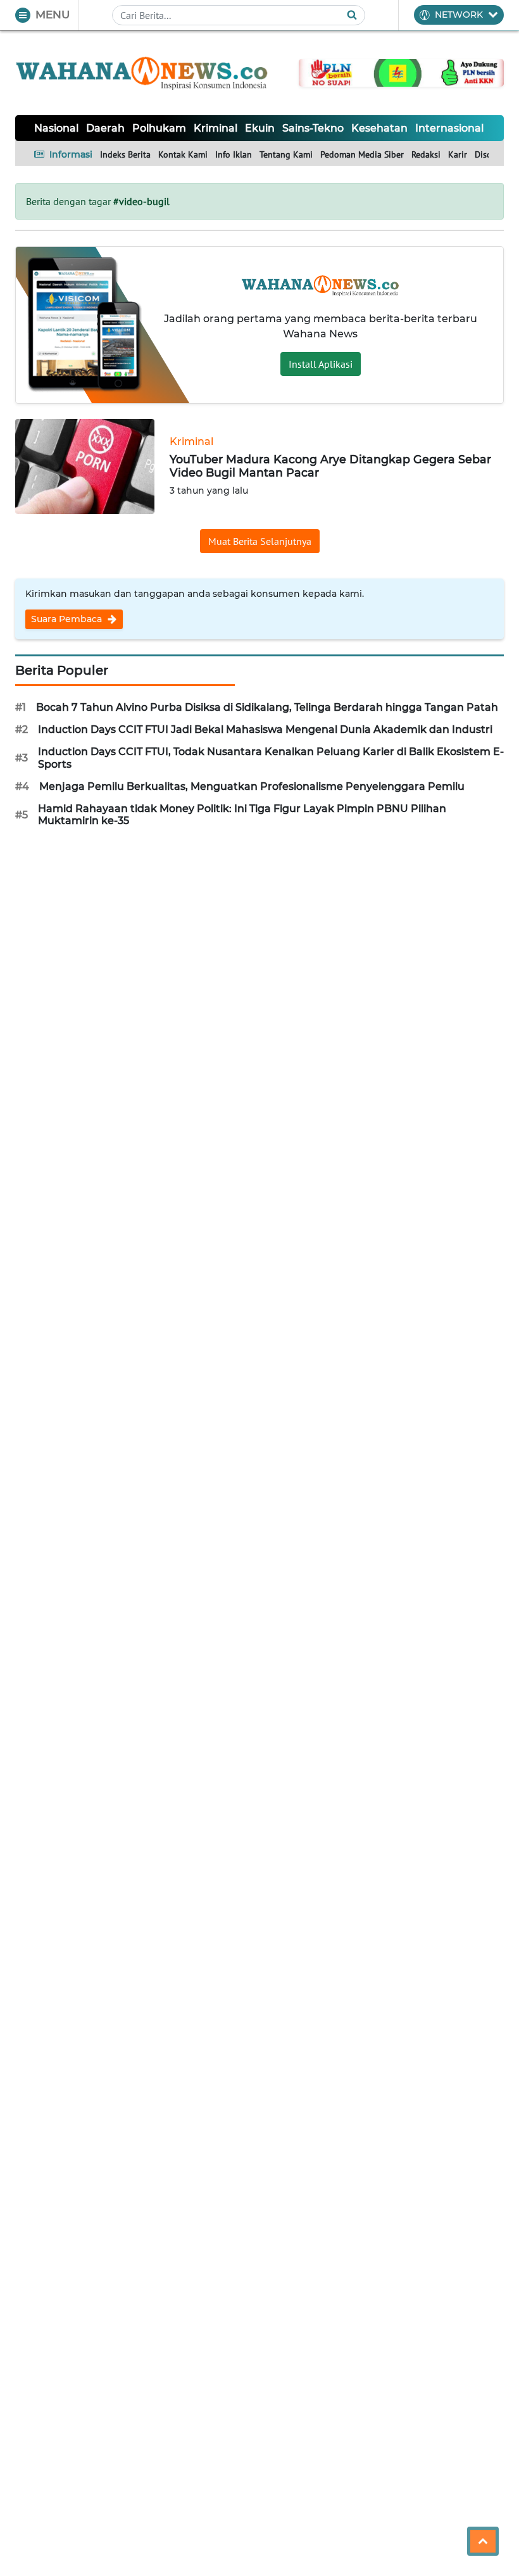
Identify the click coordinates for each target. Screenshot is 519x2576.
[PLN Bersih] (401, 72)
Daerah (105, 128)
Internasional (449, 128)
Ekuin (260, 128)
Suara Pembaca (68, 619)
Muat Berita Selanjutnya (260, 541)
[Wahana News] (142, 73)
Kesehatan (379, 128)
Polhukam (159, 128)
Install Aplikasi (321, 364)
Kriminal (216, 128)
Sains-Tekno (313, 128)
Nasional (56, 128)
